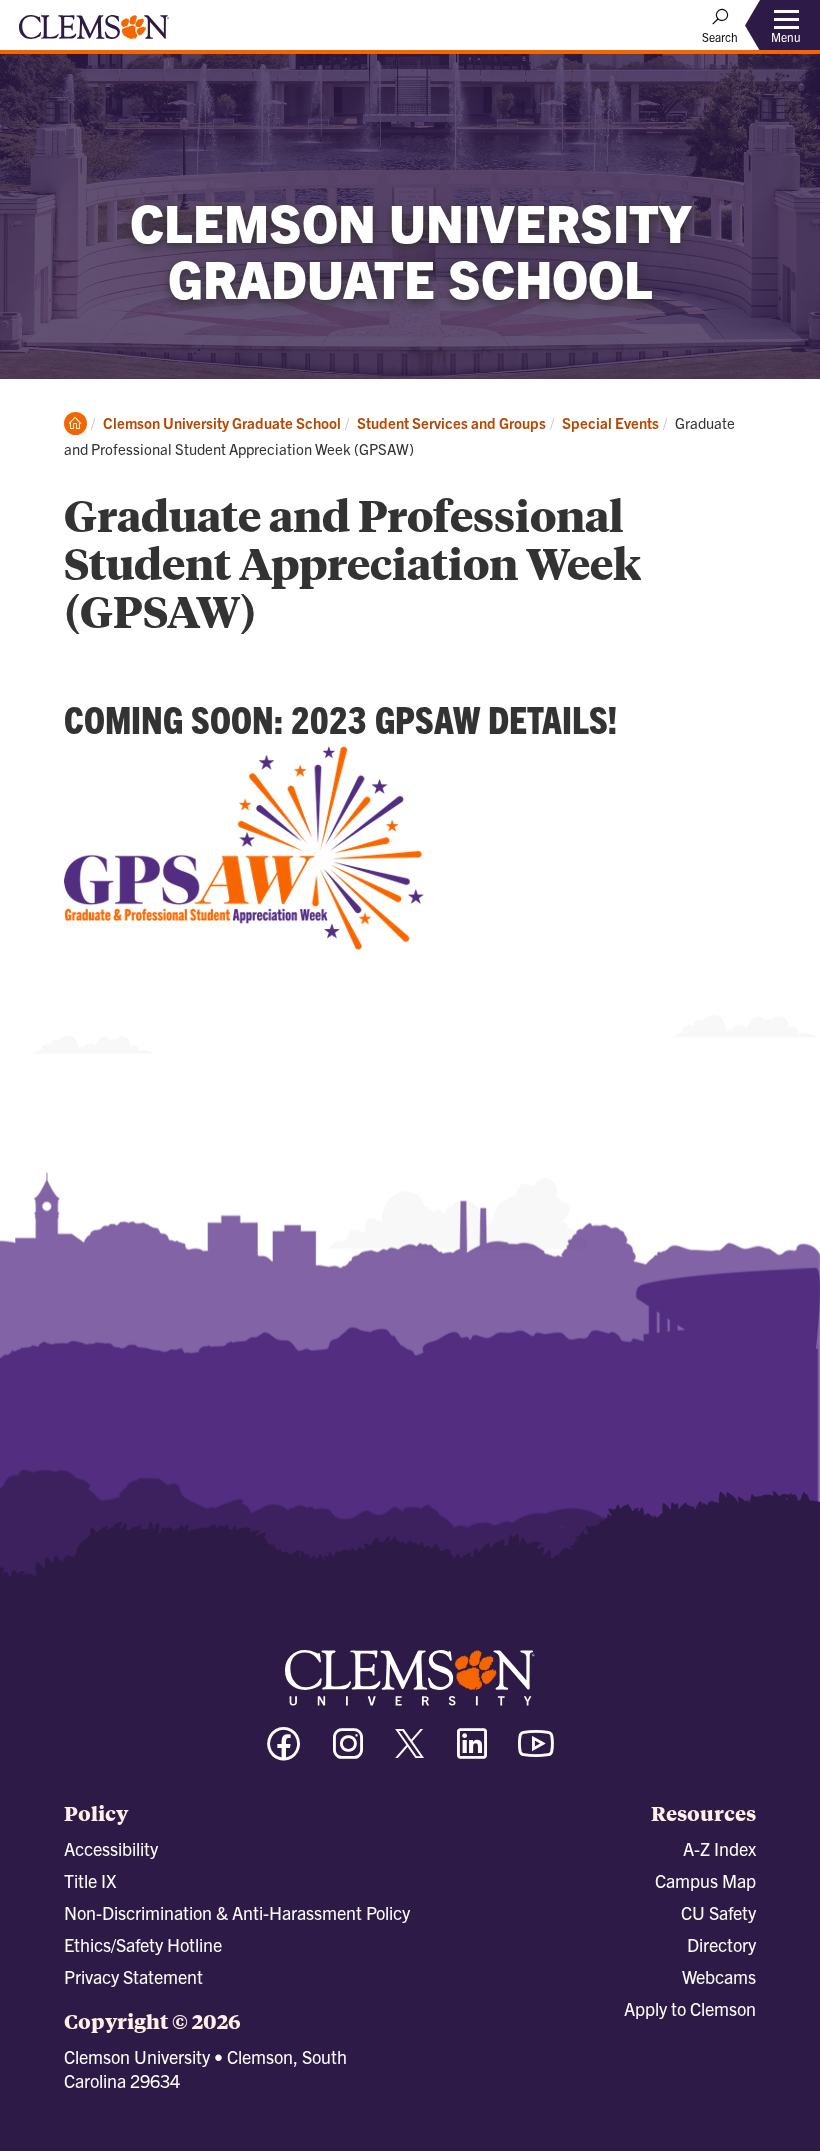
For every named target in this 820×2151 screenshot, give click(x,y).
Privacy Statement (133, 1976)
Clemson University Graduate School (222, 422)
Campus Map (705, 1880)
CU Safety (718, 1912)
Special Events (610, 422)
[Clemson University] (94, 34)
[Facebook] (284, 1752)
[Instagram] (348, 1752)
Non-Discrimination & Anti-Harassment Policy (237, 1912)
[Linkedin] (472, 1752)
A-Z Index (719, 1848)
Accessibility (111, 1848)
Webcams (719, 1976)
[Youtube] (536, 1752)
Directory (721, 1944)
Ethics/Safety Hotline (143, 1944)
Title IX (90, 1880)
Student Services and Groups (451, 422)
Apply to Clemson (690, 2008)
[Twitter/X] (410, 1753)
